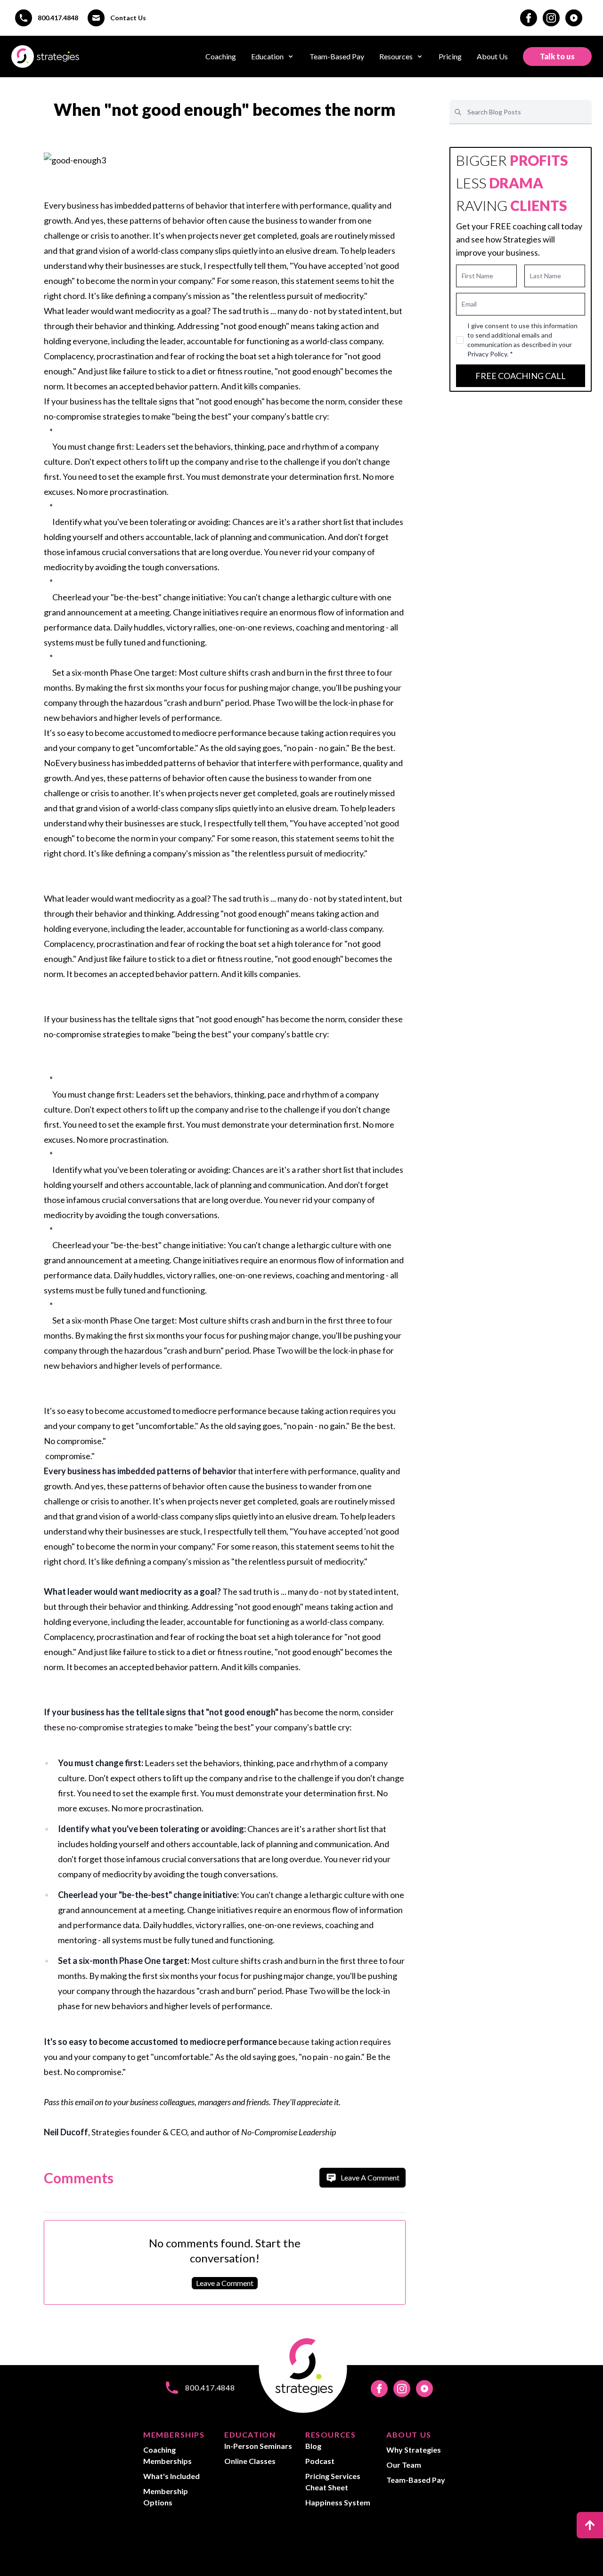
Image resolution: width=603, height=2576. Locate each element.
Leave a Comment (225, 2283)
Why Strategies (414, 2450)
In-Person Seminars (258, 2446)
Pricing (450, 56)
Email (469, 304)
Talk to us (557, 56)
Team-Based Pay (337, 56)
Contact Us (128, 18)
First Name (477, 276)
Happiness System (338, 2502)
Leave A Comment (370, 2177)
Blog (313, 2446)
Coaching (221, 56)
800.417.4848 (58, 18)
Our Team (404, 2465)
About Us (492, 56)
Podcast (320, 2461)
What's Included (171, 2476)
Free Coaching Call (521, 376)
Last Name (546, 276)
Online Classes (250, 2461)
